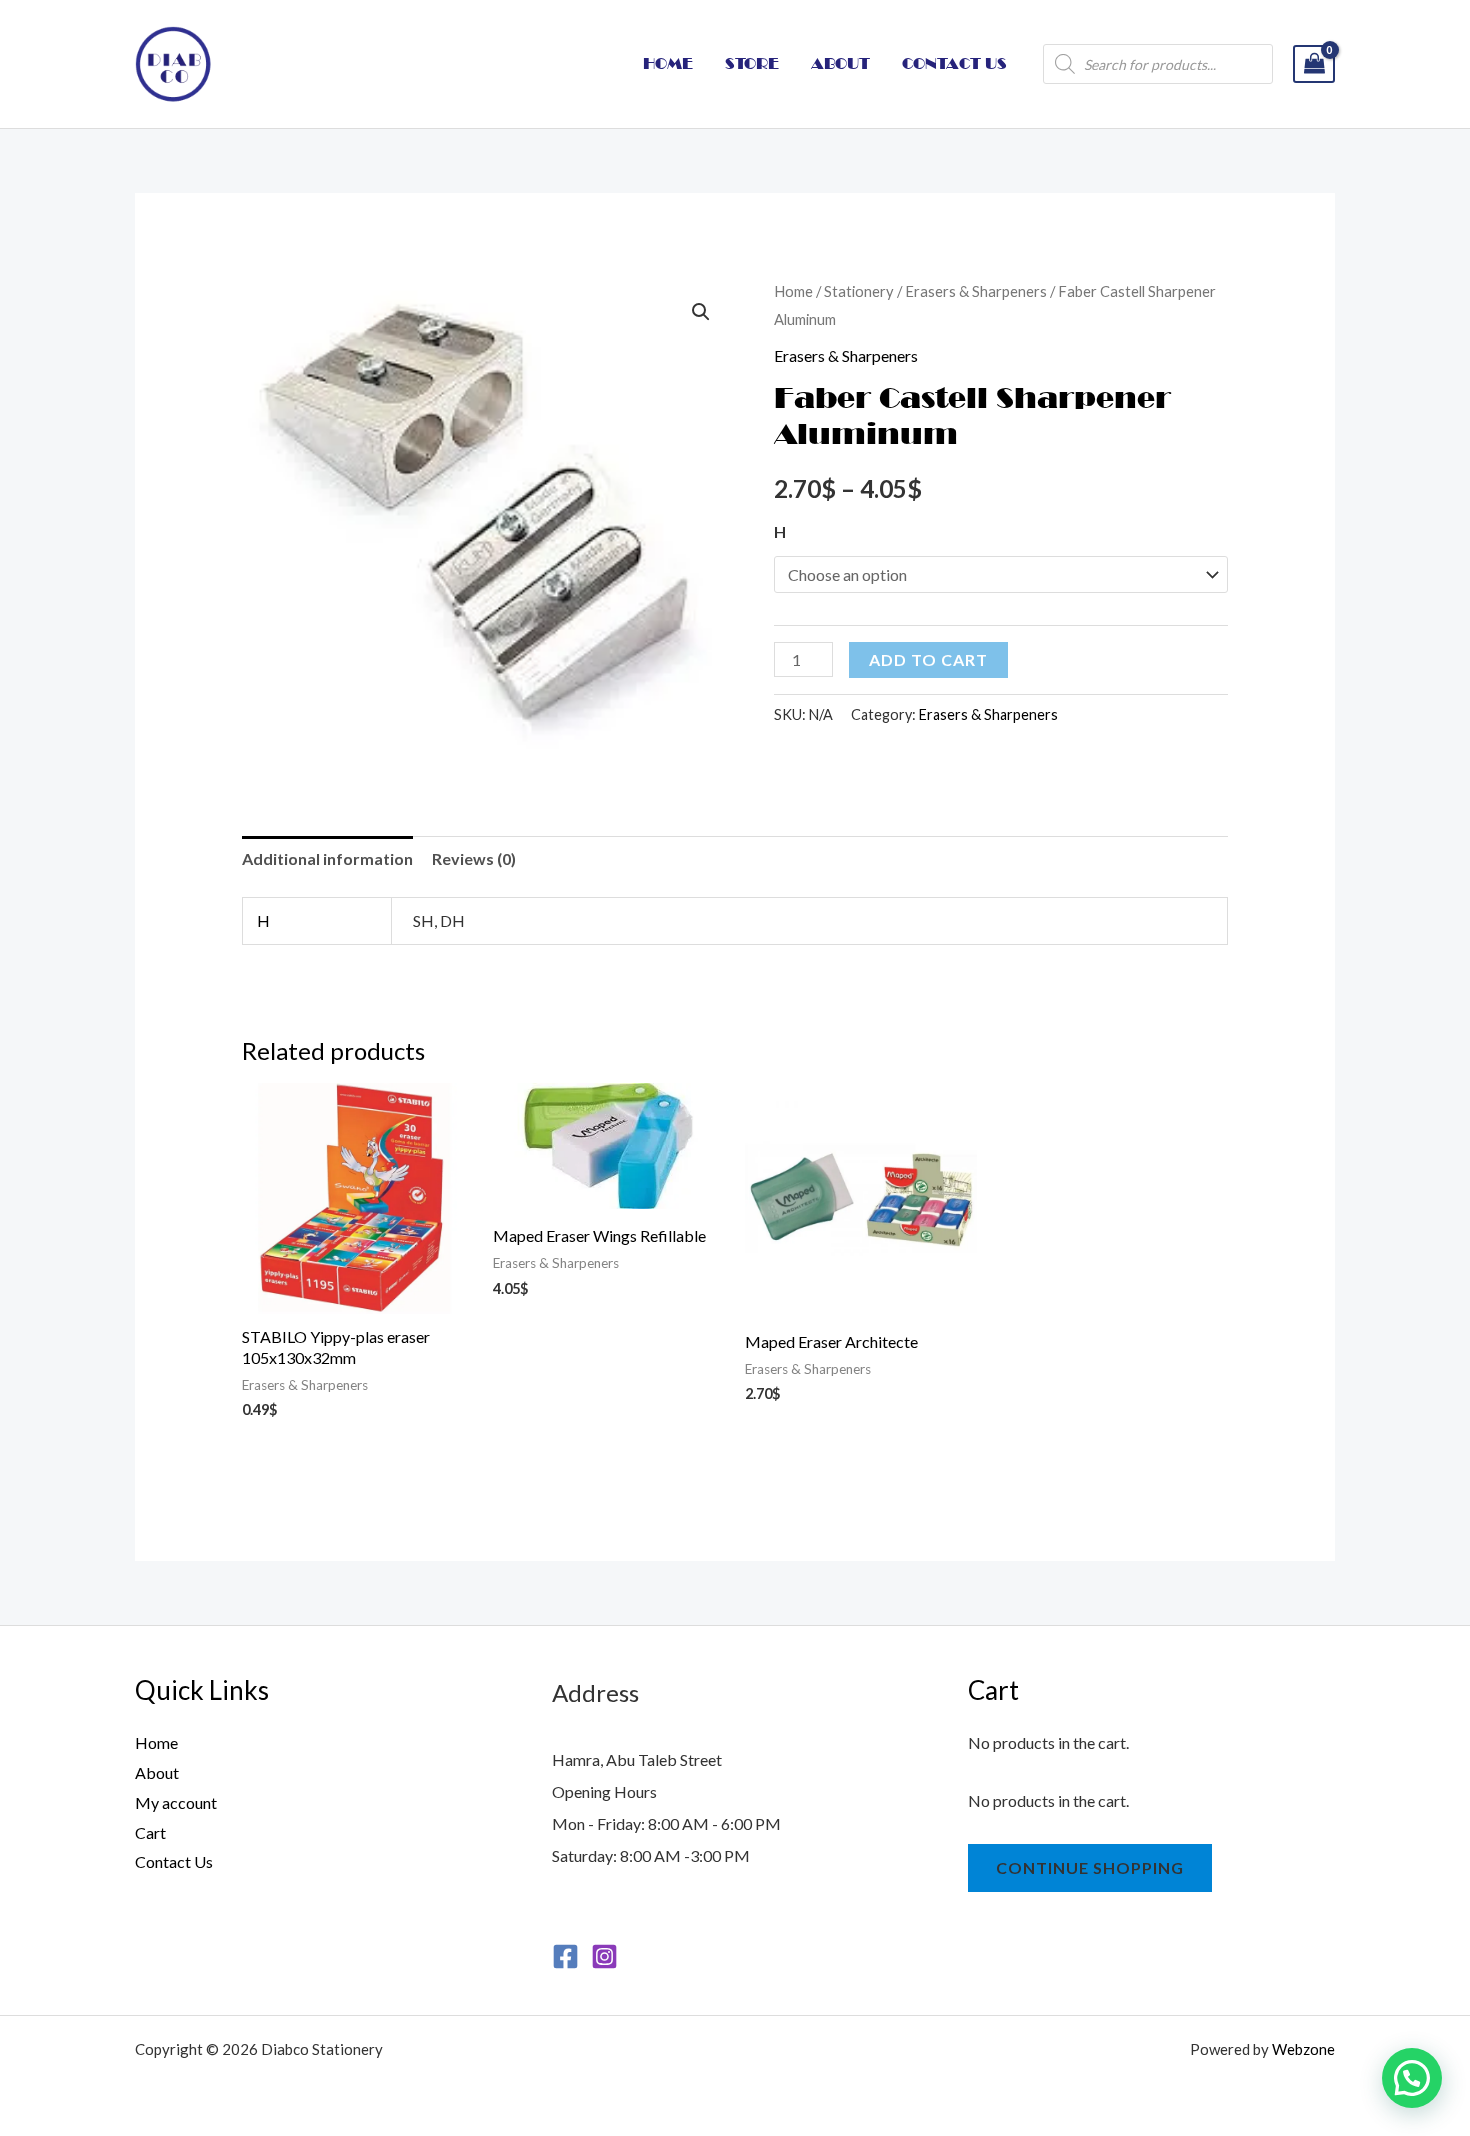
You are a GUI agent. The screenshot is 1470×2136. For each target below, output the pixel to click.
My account (176, 1802)
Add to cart (928, 659)
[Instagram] (604, 1956)
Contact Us (174, 1861)
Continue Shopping (1090, 1867)
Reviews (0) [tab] (474, 858)
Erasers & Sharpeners (976, 291)
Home (793, 291)
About (157, 1772)
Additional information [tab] (327, 858)
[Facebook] (565, 1956)
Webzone (1303, 2049)
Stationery (859, 291)
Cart (150, 1832)
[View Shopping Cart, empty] (1314, 64)
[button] (701, 312)
